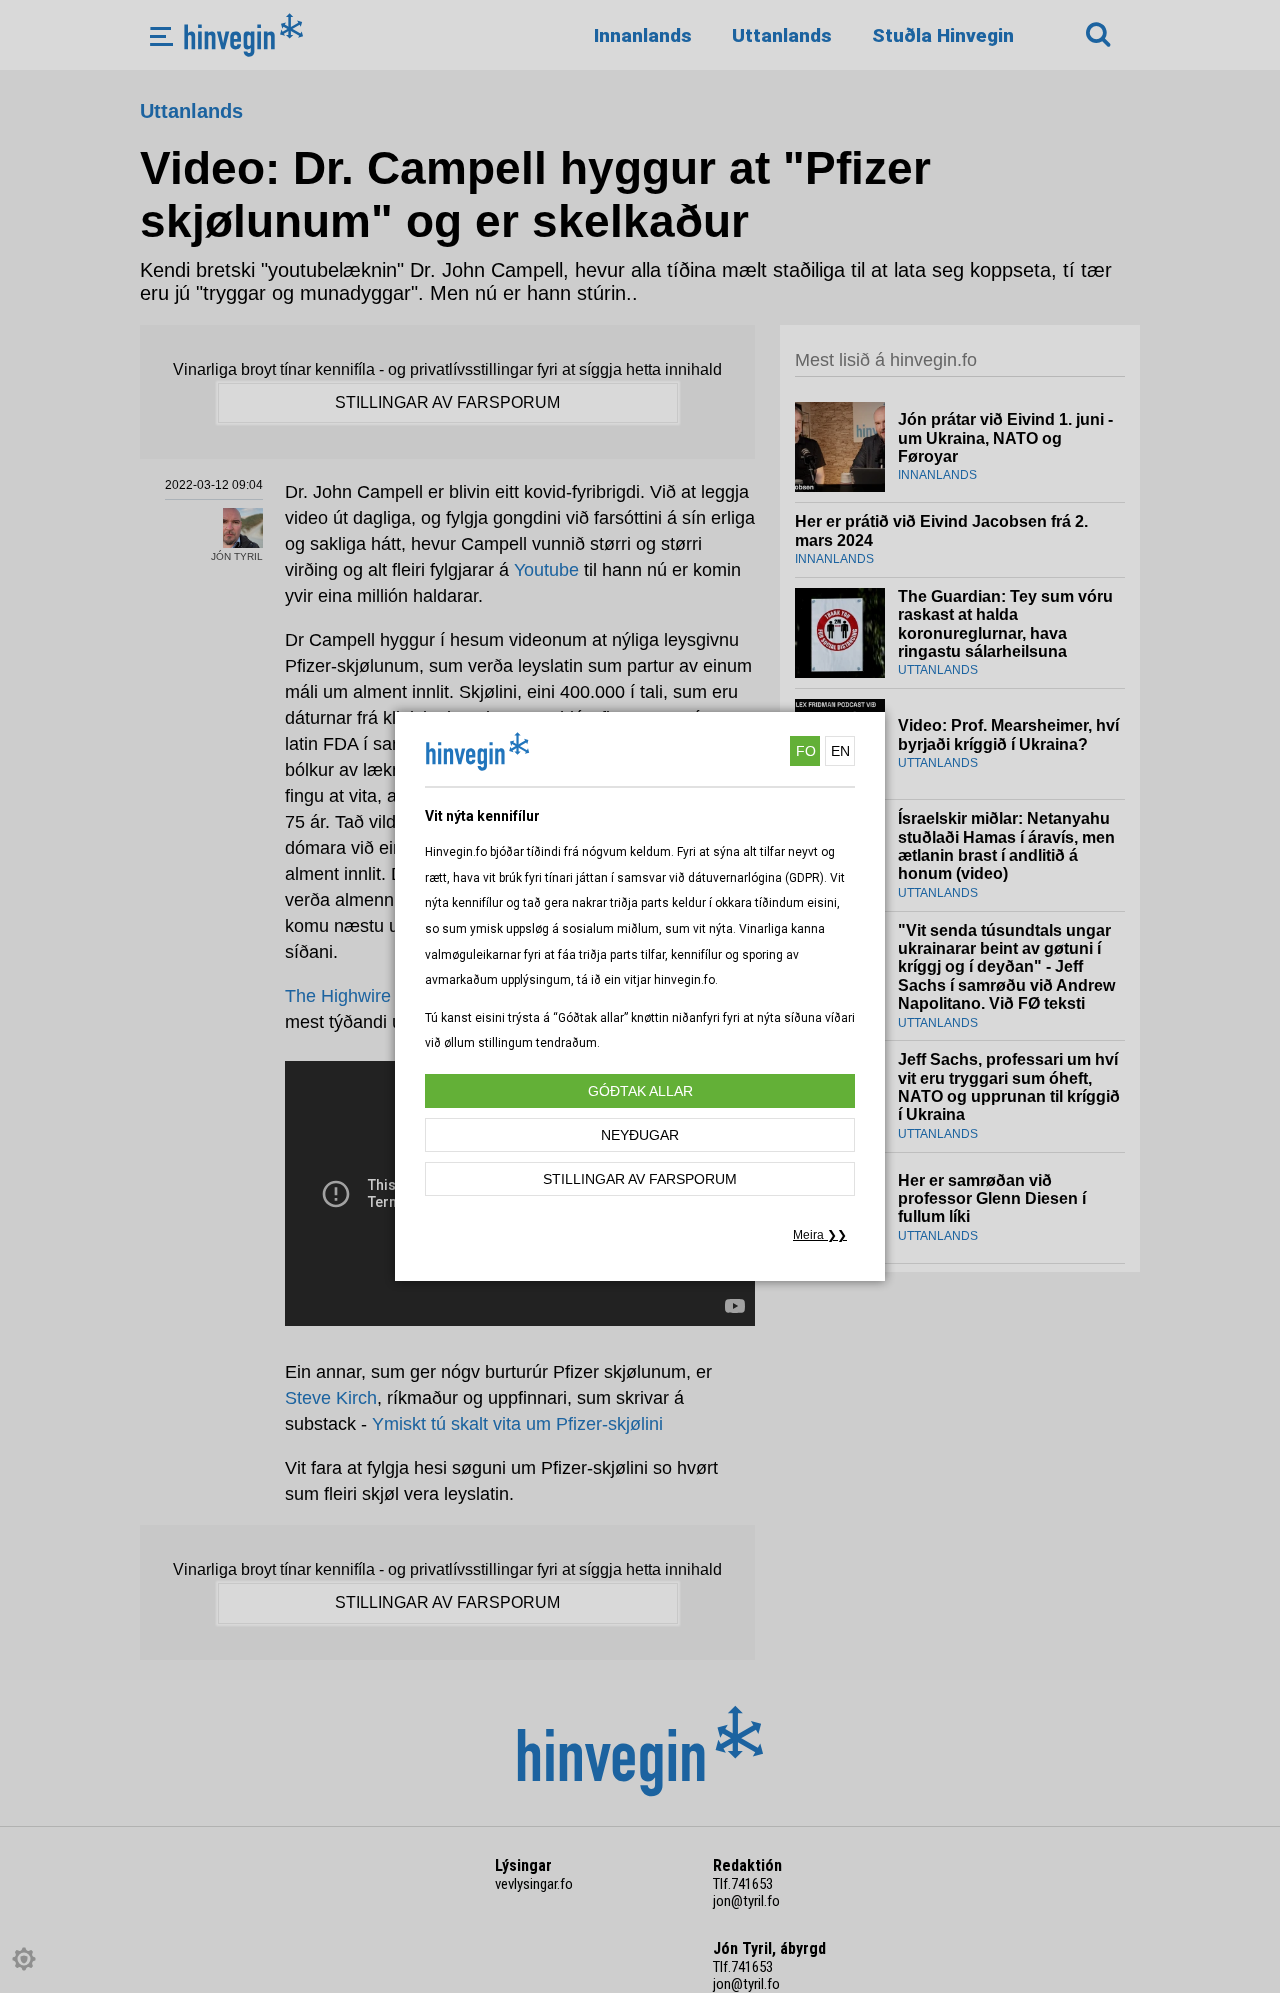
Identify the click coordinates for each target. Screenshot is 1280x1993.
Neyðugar (640, 1135)
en (840, 751)
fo (806, 751)
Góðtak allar (640, 1091)
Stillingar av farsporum (640, 1179)
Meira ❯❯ (820, 1235)
